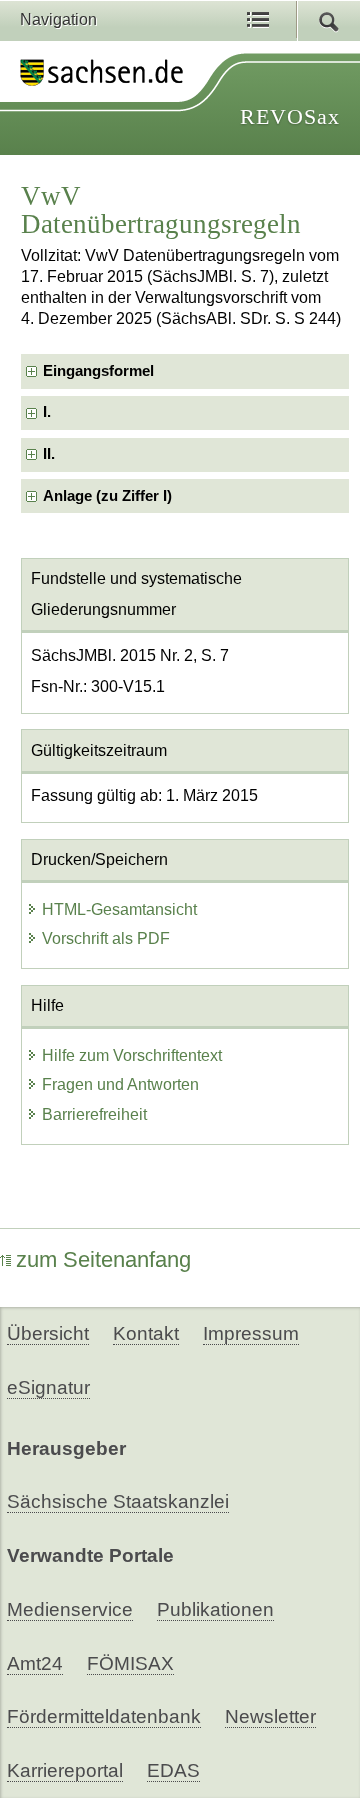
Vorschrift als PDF (106, 938)
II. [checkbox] (49, 454)
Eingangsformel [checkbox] (98, 371)
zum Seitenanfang (103, 1259)
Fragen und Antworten (120, 1084)
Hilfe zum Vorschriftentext (132, 1055)
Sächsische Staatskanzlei (118, 1501)
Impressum (251, 1333)
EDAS (173, 1770)
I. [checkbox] (47, 412)
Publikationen (215, 1609)
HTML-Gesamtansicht (119, 909)
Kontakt (146, 1333)
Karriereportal (65, 1770)
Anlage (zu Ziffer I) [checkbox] (107, 496)
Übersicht (48, 1333)
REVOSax (290, 116)
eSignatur (48, 1387)
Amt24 (35, 1663)
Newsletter (270, 1716)
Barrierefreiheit (94, 1114)
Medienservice (70, 1609)
